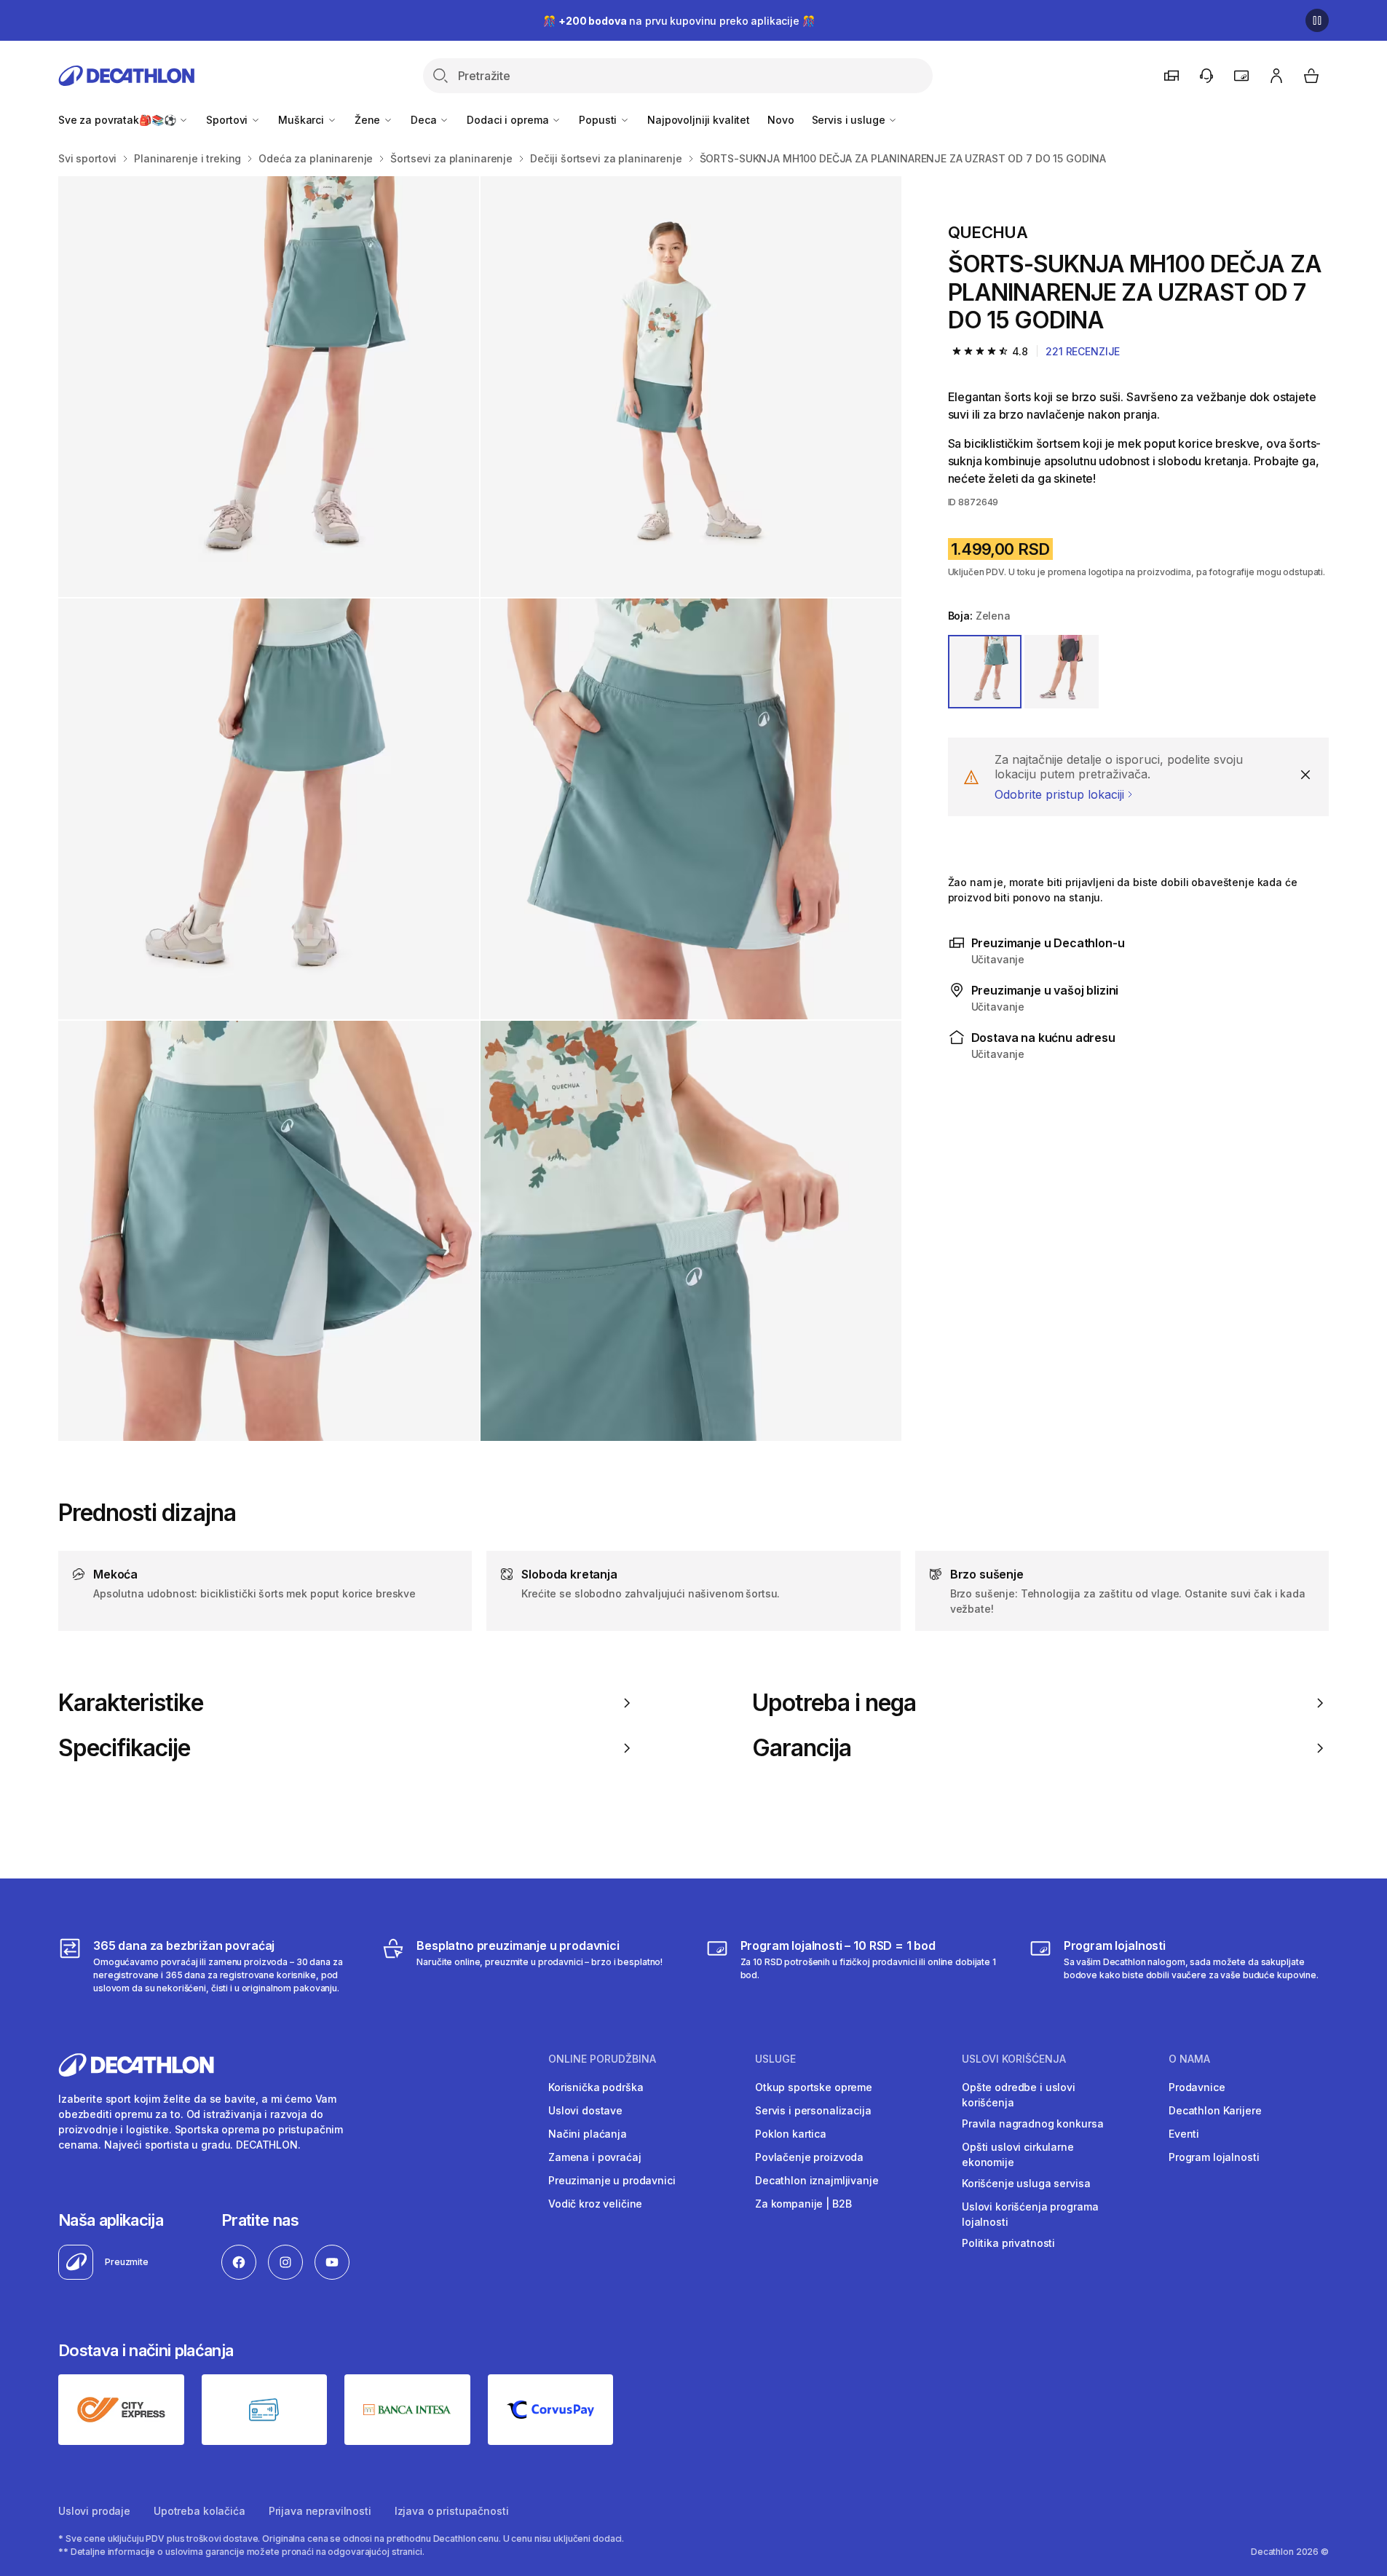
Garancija (802, 1748)
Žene (369, 120)
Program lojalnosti (1214, 2157)
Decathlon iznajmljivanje (817, 2180)
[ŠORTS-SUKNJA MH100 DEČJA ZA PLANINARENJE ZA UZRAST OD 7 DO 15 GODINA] (269, 387)
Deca (425, 120)
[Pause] (1317, 20)
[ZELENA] (985, 672)
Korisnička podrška (596, 2087)
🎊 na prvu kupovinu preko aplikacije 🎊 (679, 21)
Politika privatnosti (1008, 2243)
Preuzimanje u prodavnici (612, 2180)
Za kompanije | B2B (803, 2204)
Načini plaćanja (588, 2134)
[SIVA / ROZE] (1062, 672)
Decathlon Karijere (1215, 2110)
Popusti (599, 120)
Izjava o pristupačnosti (452, 2511)
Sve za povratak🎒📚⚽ (118, 120)
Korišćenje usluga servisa (1026, 2183)
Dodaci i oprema (509, 120)
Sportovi (228, 120)
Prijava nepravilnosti (320, 2511)
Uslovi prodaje (94, 2511)
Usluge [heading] (775, 2059)
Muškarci (303, 120)
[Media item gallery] (480, 809)
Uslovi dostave (585, 2110)
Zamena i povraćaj (595, 2157)
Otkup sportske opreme (814, 2087)
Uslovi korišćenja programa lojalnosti (1030, 2214)
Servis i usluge (850, 120)
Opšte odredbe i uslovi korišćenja (1019, 2095)
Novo (781, 120)
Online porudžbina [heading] (602, 2059)
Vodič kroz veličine (595, 2204)
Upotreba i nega (834, 1703)
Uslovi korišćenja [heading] (1014, 2059)
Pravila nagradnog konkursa (1032, 2123)
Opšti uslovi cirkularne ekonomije (1018, 2154)
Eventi (1184, 2134)
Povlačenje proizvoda (809, 2157)
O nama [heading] (1189, 2059)
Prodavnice (1197, 2087)
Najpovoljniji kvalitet (699, 120)
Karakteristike (131, 1703)
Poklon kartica (791, 2134)
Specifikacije (125, 1748)
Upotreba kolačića (199, 2511)
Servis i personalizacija (813, 2110)
